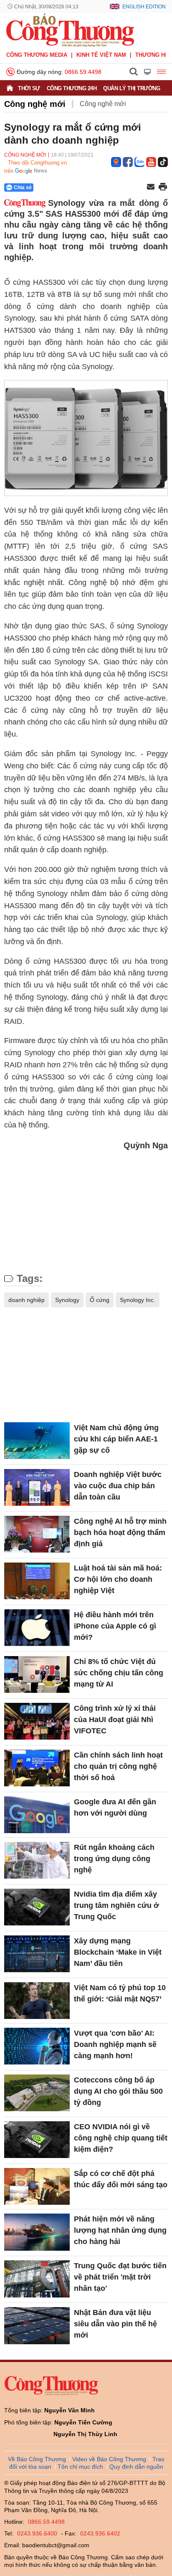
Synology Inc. (138, 1300)
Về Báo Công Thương (37, 2459)
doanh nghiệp (27, 1300)
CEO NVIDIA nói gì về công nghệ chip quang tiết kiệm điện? (121, 2138)
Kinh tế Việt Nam (101, 55)
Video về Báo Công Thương (109, 2459)
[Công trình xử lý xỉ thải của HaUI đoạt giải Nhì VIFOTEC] (37, 1721)
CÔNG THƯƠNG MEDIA (37, 55)
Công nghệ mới (35, 104)
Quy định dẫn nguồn (136, 2467)
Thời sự (29, 88)
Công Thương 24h (72, 88)
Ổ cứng (100, 1300)
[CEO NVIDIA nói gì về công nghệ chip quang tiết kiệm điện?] (37, 2140)
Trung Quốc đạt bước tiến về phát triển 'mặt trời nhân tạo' (120, 2277)
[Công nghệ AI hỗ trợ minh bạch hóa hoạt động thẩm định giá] (37, 1534)
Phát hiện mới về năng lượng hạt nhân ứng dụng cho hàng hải (120, 2230)
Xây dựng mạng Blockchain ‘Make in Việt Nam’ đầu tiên (118, 1952)
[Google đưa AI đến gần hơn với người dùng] (37, 1815)
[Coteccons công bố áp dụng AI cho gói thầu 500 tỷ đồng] (37, 2093)
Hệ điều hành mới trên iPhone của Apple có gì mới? (115, 1626)
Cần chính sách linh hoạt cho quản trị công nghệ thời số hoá (118, 1766)
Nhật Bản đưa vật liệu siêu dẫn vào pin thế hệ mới (115, 2324)
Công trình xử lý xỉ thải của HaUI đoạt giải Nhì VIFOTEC (115, 1720)
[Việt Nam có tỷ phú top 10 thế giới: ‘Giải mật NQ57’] (37, 2001)
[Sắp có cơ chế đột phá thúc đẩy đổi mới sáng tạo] (37, 2186)
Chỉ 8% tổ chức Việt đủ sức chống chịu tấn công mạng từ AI (119, 1673)
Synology (67, 1300)
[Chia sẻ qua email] (151, 187)
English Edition (144, 7)
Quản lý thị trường (132, 88)
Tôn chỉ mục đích (80, 2467)
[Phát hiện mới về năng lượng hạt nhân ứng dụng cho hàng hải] (37, 2232)
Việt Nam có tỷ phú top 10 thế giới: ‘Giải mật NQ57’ (120, 1993)
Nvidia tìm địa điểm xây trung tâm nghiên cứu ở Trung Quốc (116, 1905)
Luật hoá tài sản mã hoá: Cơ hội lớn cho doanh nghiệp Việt (118, 1579)
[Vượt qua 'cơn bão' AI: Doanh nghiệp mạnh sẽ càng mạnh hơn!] (37, 2046)
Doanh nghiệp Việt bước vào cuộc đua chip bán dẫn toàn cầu (118, 1486)
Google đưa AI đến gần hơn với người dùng (115, 1807)
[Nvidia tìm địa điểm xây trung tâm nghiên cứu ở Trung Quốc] (37, 1907)
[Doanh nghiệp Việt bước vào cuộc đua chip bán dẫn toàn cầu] (37, 1487)
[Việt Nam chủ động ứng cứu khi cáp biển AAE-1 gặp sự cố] (37, 1441)
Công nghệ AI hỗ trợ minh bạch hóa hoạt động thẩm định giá (120, 1532)
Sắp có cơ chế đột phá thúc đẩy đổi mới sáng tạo (121, 2179)
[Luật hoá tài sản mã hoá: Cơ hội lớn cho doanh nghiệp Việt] (37, 1581)
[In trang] (163, 187)
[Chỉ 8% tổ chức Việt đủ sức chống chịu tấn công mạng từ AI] (37, 1674)
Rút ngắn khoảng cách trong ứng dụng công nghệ (114, 1859)
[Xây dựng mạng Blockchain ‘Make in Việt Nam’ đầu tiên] (37, 1954)
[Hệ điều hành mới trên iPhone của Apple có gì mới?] (37, 1628)
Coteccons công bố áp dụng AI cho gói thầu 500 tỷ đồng (118, 2091)
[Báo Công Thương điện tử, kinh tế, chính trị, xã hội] (70, 30)
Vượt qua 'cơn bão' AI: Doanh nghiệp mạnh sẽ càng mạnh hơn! (115, 2044)
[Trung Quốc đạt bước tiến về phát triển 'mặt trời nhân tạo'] (37, 2279)
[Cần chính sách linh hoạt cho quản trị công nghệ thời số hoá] (37, 1768)
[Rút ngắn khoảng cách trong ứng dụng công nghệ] (37, 1860)
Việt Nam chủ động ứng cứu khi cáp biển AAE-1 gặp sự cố (116, 1439)
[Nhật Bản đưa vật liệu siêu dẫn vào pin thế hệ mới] (37, 2325)
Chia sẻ (23, 187)
